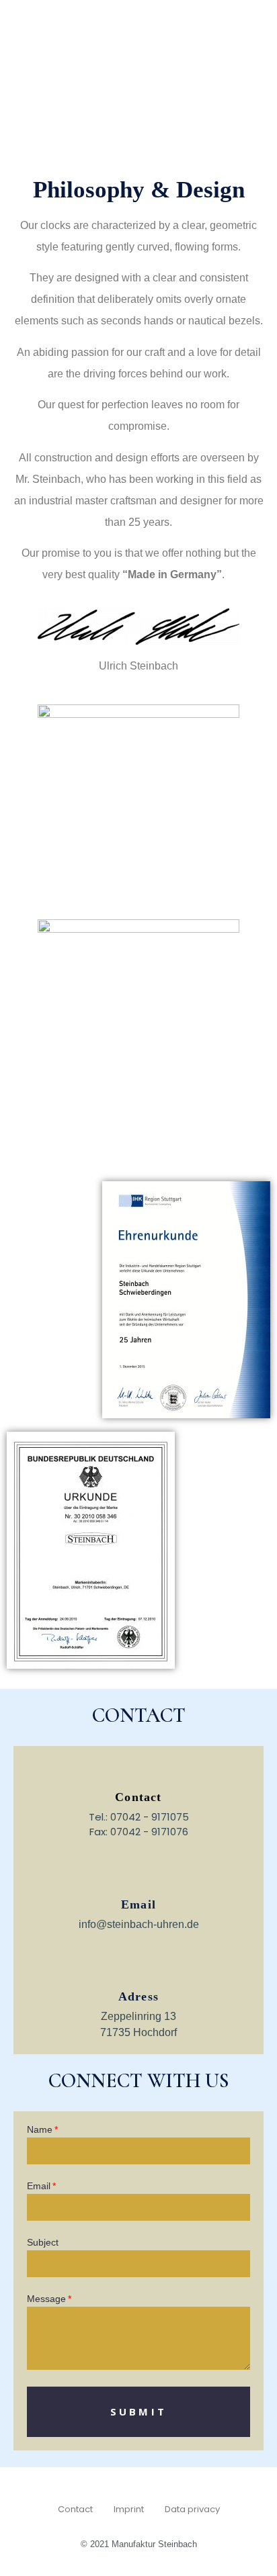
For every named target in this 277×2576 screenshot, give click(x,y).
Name (40, 2130)
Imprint (129, 2509)
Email (138, 1904)
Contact (75, 2509)
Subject (43, 2243)
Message (46, 2299)
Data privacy (192, 2509)
